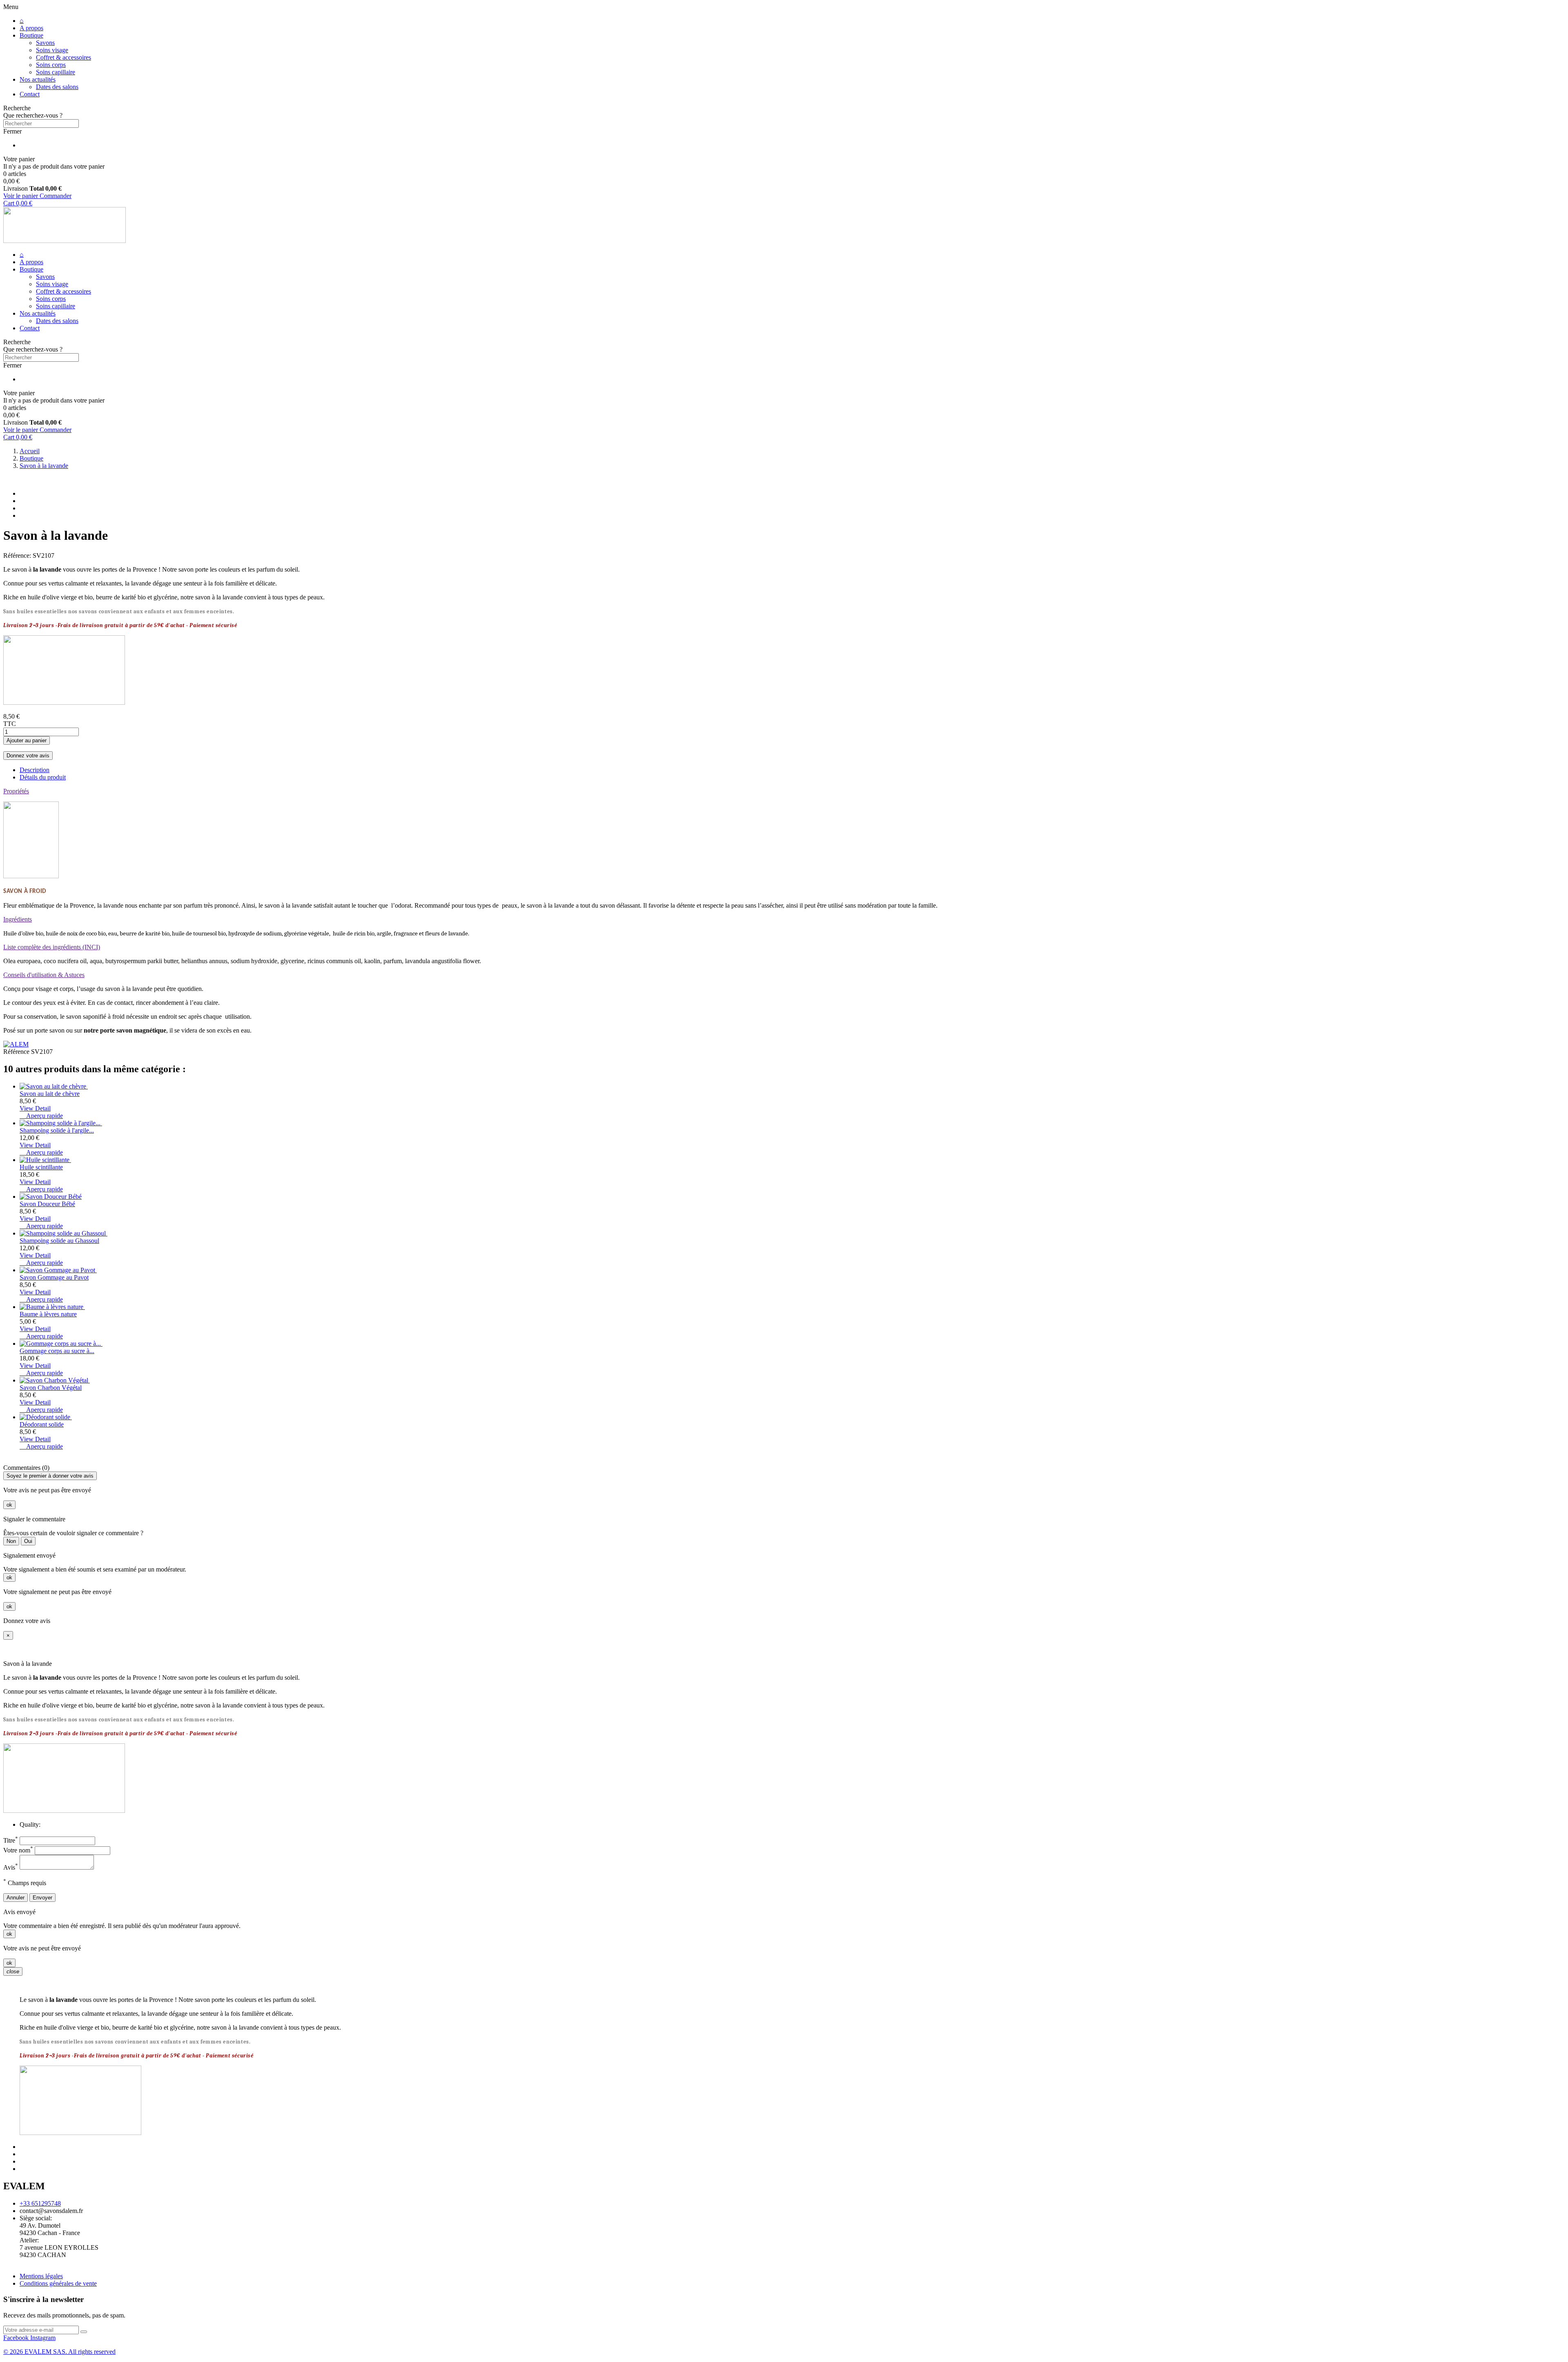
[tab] (784, 791)
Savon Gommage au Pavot (54, 1277)
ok (9, 1505)
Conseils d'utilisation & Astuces (44, 975)
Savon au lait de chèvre (50, 1094)
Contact (30, 94)
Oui (28, 1541)
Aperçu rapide (41, 1116)
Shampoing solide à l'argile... (57, 1130)
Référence (17, 1052)
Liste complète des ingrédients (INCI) (52, 947)
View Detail (35, 1108)
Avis (11, 1867)
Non (11, 1541)
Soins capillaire (56, 72)
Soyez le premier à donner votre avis (50, 1476)
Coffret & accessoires (63, 57)
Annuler (16, 1898)
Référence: (18, 555)
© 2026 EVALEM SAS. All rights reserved (59, 2352)
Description (35, 770)
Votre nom (18, 1850)
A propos (31, 28)
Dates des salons (57, 87)
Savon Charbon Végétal (51, 1388)
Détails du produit (43, 777)
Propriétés (16, 791)
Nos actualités (38, 79)
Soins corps (51, 65)
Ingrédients (18, 919)
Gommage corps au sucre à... (57, 1351)
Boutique (31, 35)
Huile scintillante (41, 1167)
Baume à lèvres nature (48, 1314)
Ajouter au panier (27, 740)
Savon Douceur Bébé (47, 1204)
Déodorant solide (42, 1424)
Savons (45, 43)
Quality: (30, 1824)
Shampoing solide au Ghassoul (59, 1241)
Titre (11, 1840)
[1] (84, 2332)
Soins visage (52, 50)
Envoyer (42, 1898)
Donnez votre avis (28, 756)
